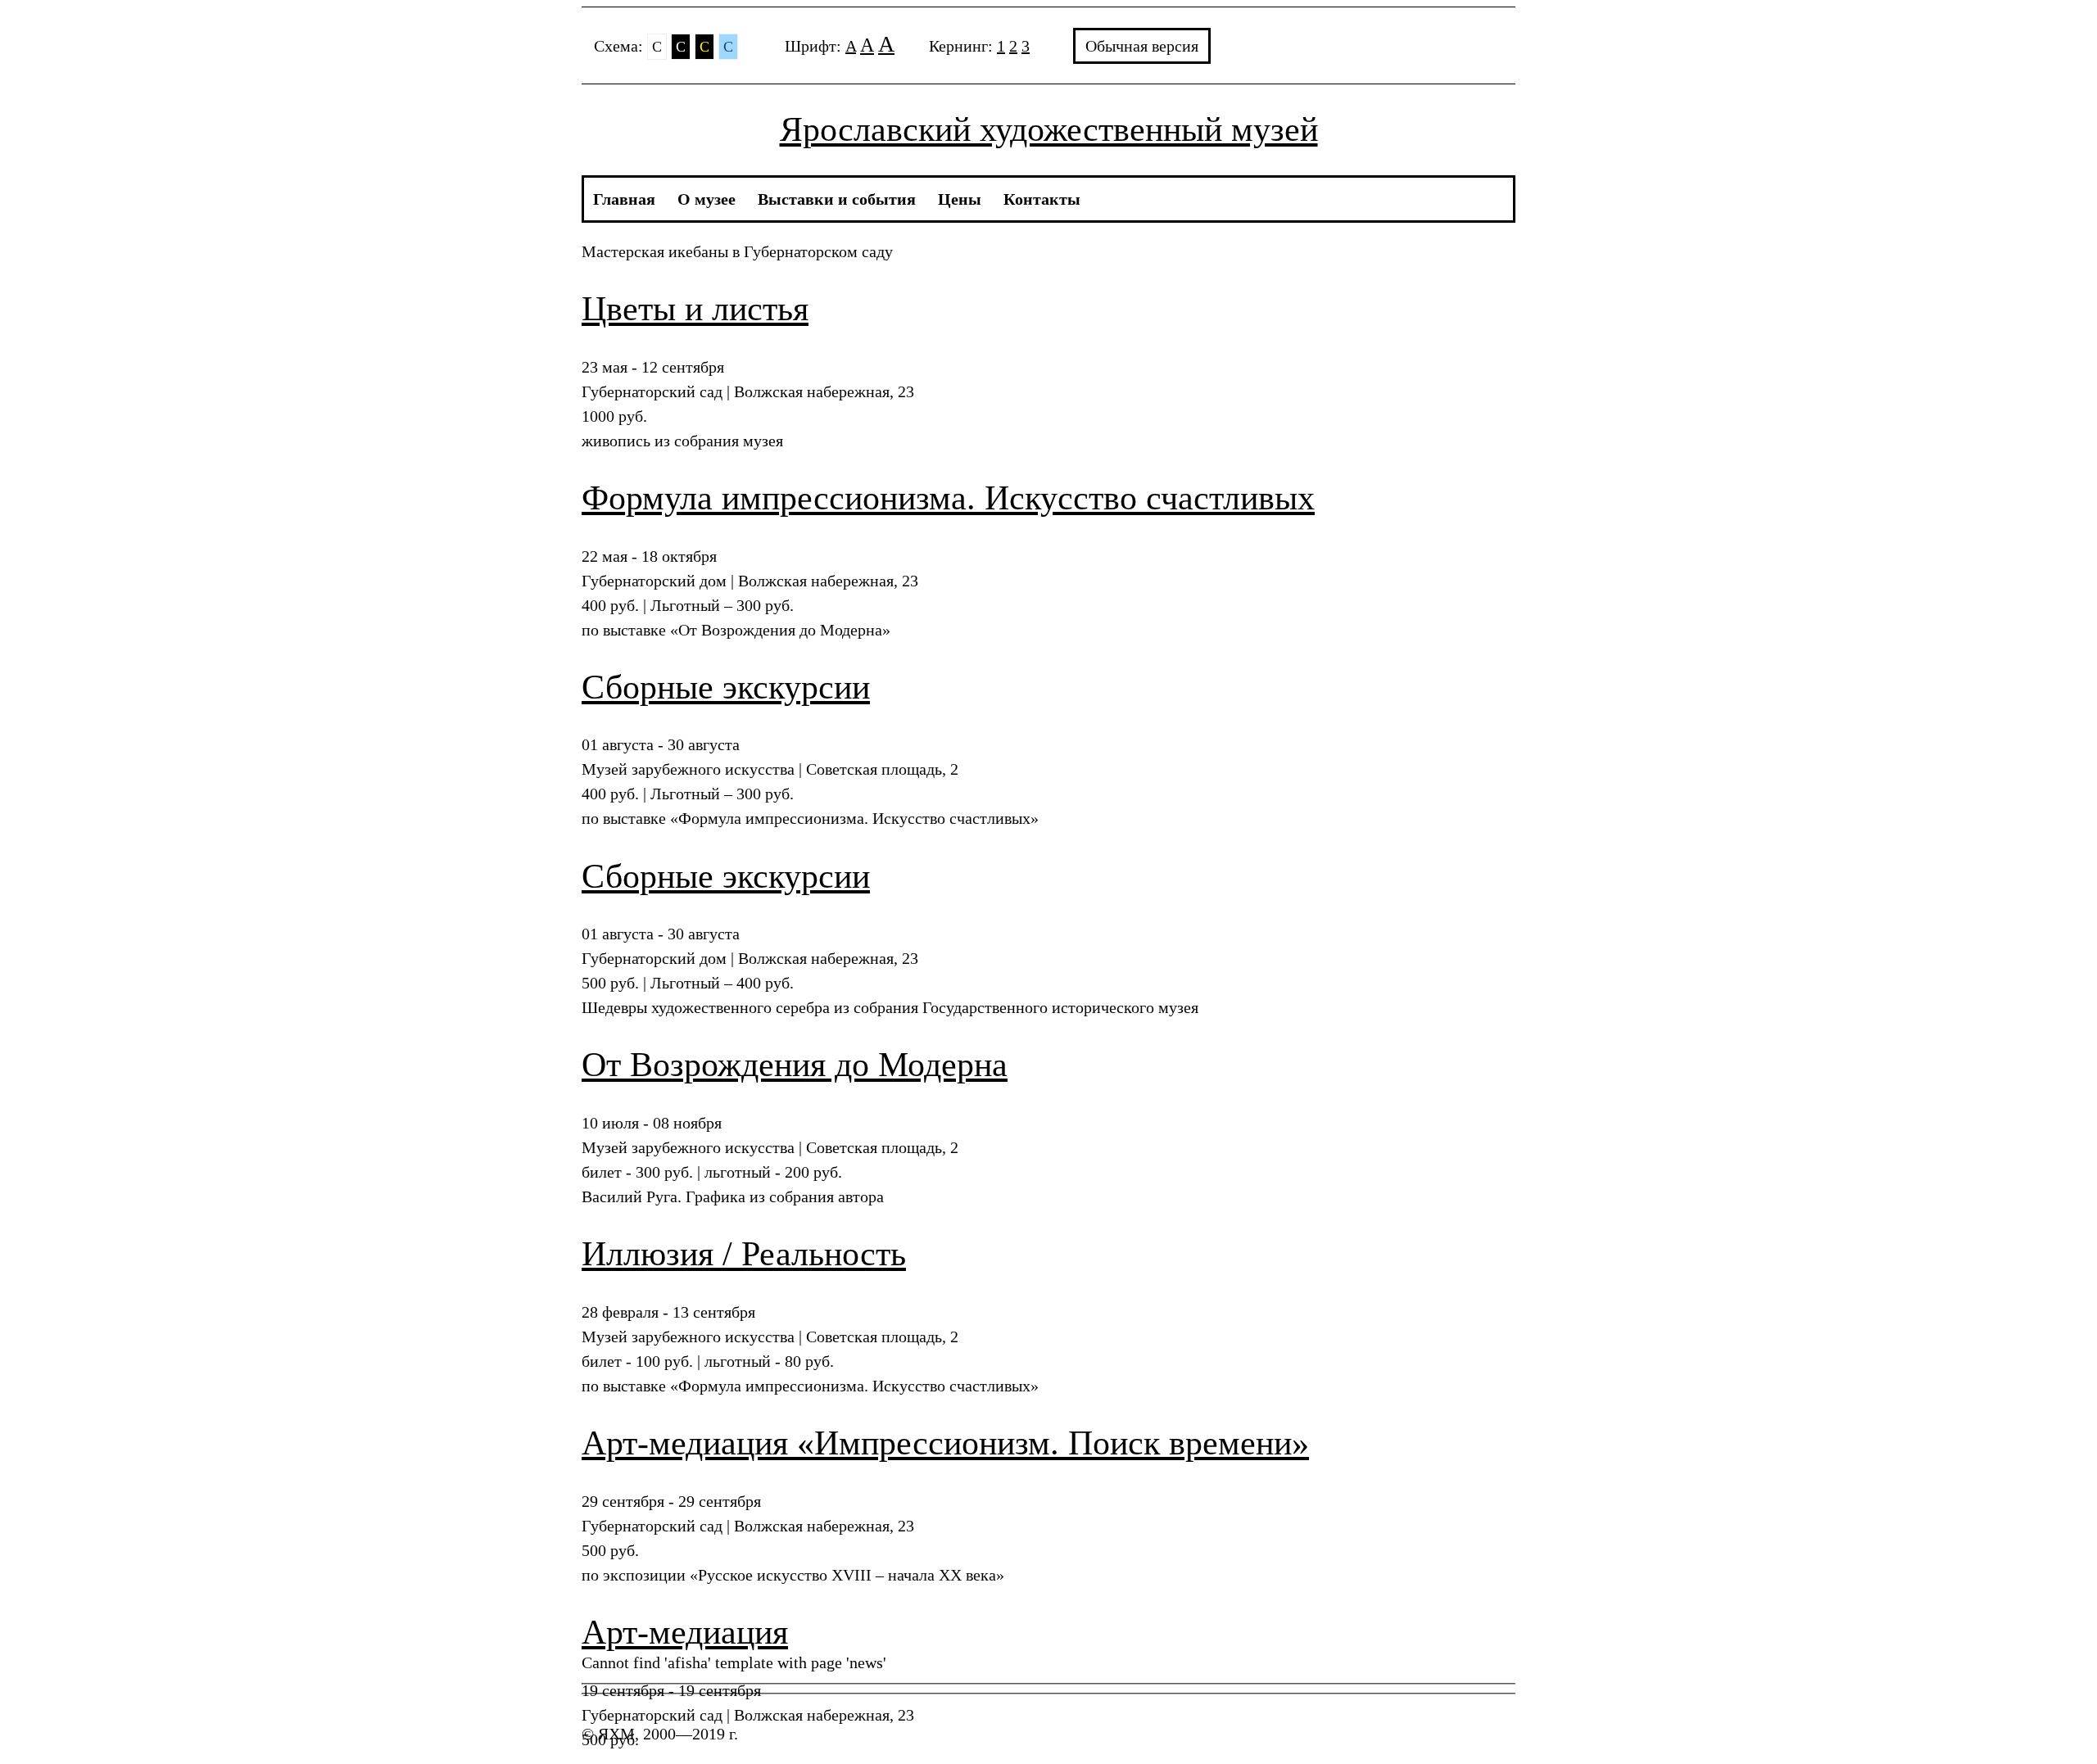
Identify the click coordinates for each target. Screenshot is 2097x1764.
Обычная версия (1142, 46)
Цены (960, 199)
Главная (624, 199)
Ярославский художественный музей (1049, 129)
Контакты (1042, 199)
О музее (707, 199)
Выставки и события (837, 199)
